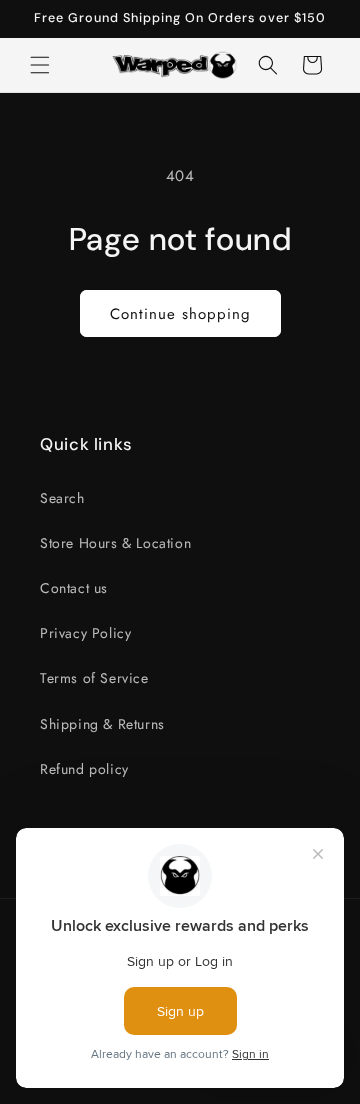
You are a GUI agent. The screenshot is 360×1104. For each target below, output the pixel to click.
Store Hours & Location (115, 543)
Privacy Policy (85, 633)
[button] (40, 65)
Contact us (74, 588)
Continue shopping (180, 314)
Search (62, 498)
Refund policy (84, 769)
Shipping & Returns (102, 724)
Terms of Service (94, 678)
